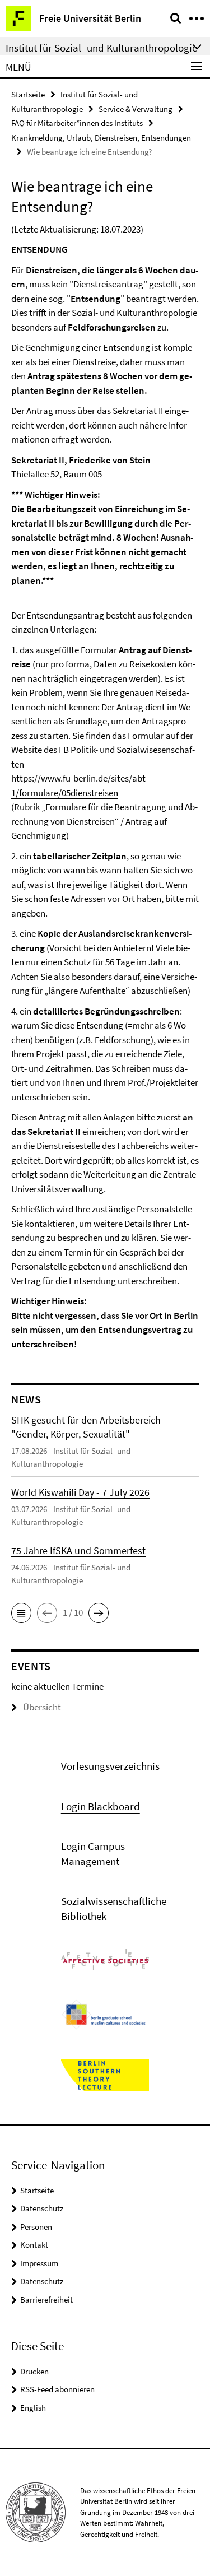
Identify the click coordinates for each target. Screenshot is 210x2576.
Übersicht (42, 1707)
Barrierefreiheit (46, 2300)
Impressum (39, 2263)
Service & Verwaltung (136, 109)
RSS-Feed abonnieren (57, 2389)
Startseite (28, 94)
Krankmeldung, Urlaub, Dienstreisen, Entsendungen (101, 138)
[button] (21, 1613)
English (33, 2408)
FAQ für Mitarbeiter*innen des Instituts (77, 123)
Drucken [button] (34, 2371)
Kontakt (34, 2245)
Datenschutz (42, 2208)
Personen (36, 2227)
